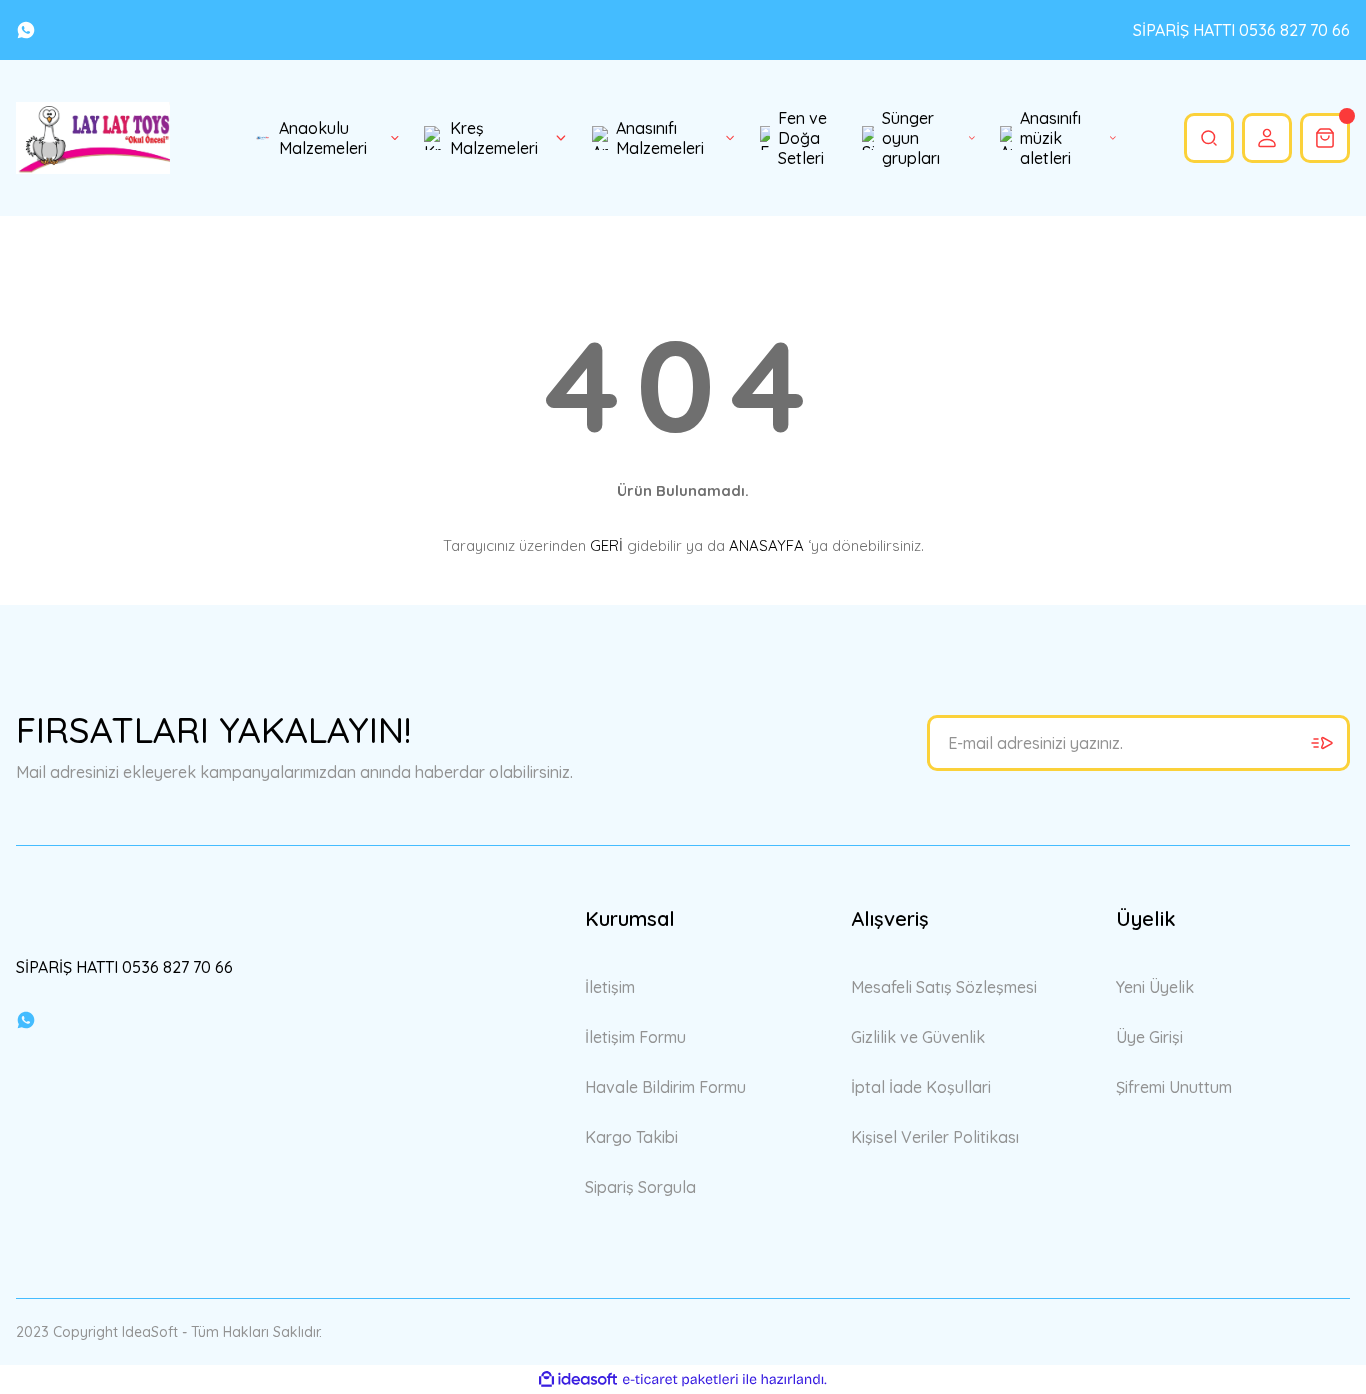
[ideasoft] (578, 1379)
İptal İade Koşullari (921, 1087)
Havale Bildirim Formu (665, 1087)
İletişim (610, 987)
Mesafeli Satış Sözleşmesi (944, 987)
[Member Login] (1267, 138)
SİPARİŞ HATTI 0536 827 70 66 (1241, 30)
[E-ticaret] (680, 1380)
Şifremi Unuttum (1174, 1087)
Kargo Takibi (631, 1137)
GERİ (606, 545)
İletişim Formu (635, 1037)
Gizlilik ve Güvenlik (918, 1037)
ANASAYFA (766, 545)
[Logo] (93, 138)
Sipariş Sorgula (640, 1187)
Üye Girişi (1149, 1037)
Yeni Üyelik (1155, 987)
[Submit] (1322, 743)
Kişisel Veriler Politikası (935, 1137)
